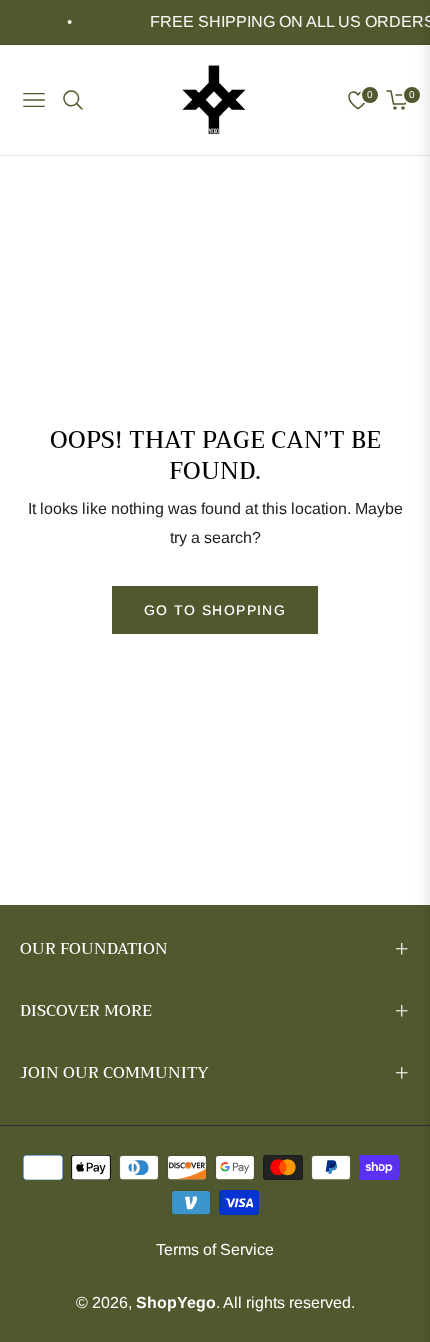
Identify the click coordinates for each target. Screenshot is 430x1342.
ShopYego (176, 1302)
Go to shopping (215, 610)
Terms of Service (215, 1249)
